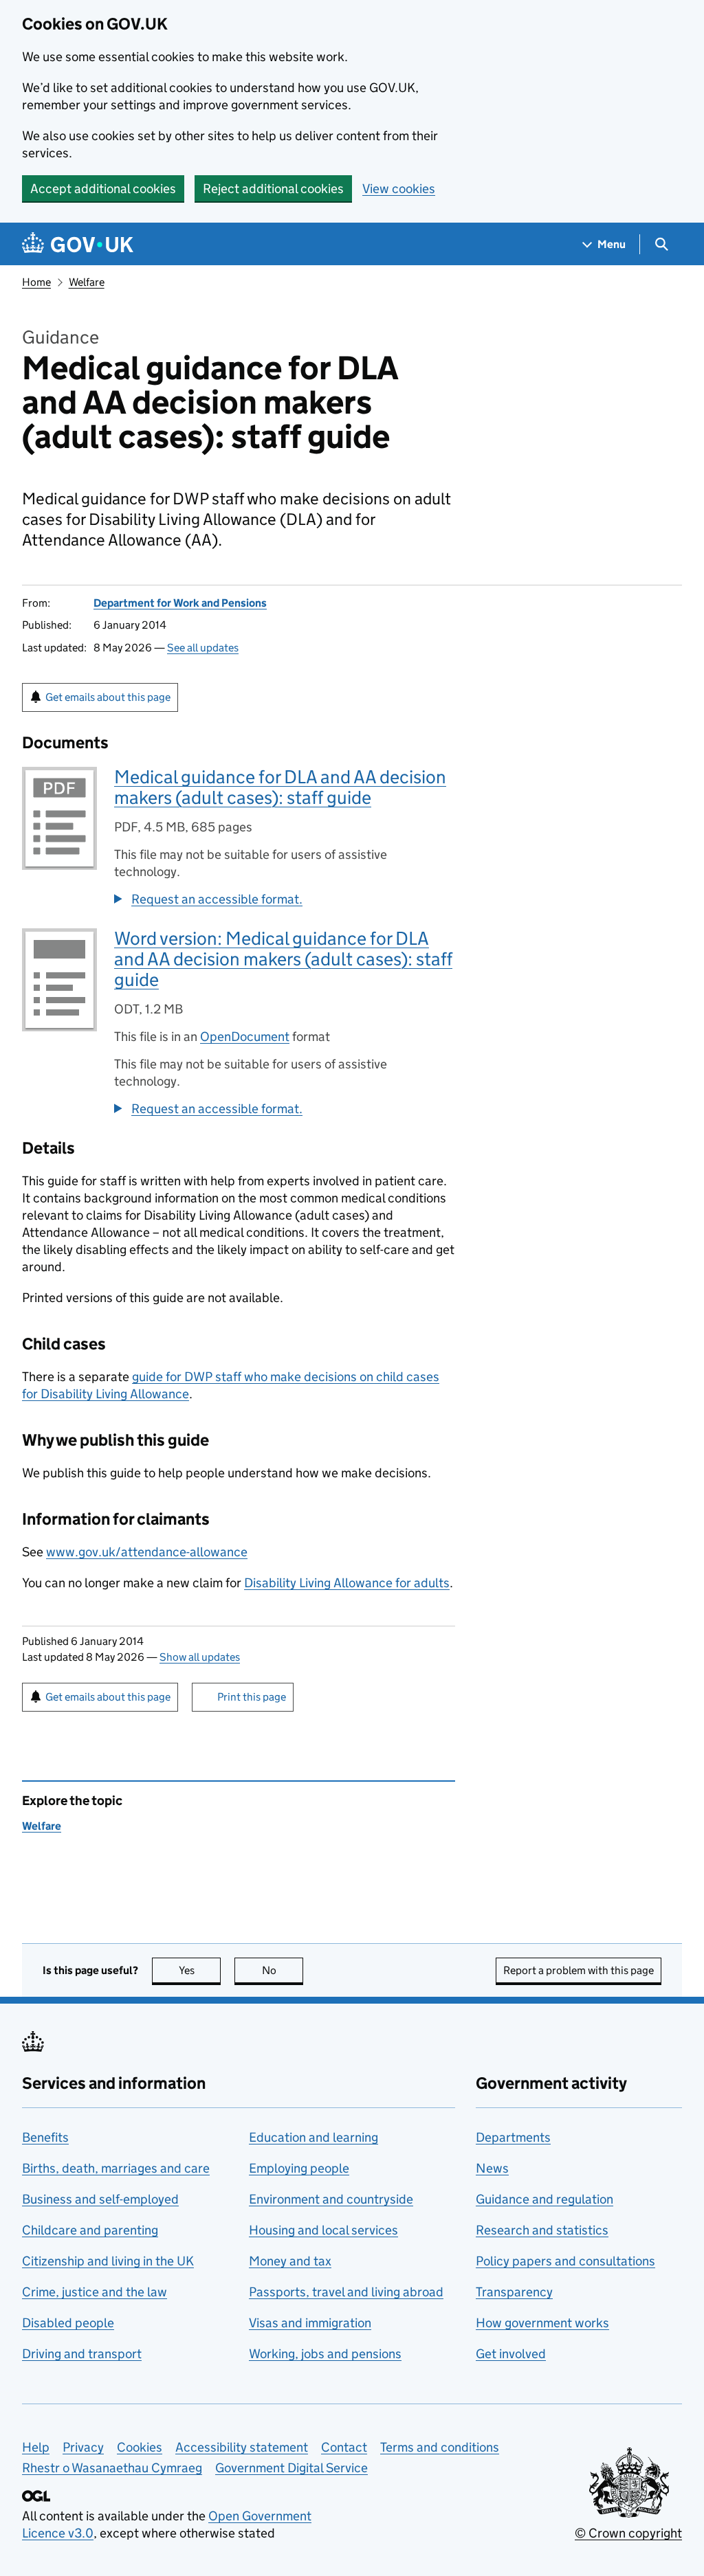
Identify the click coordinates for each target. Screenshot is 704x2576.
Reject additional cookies (273, 189)
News (492, 2168)
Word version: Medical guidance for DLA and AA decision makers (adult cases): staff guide (283, 959)
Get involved (511, 2354)
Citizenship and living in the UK (108, 2261)
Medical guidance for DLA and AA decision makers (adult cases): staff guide (280, 787)
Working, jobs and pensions (325, 2354)
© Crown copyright (628, 2533)
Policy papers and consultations (565, 2261)
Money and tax (290, 2261)
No (283, 1970)
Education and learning (313, 2137)
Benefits (45, 2137)
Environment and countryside (331, 2199)
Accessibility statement (242, 2447)
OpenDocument (245, 1037)
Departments (513, 2137)
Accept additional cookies (103, 189)
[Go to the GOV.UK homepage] (78, 244)
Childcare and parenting (90, 2230)
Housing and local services (323, 2230)
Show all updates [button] (200, 1657)
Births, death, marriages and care (116, 2168)
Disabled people (68, 2323)
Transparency (514, 2292)
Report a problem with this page (579, 1970)
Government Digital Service (291, 2468)
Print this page (252, 1697)
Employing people (299, 2168)
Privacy (83, 2447)
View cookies (399, 189)
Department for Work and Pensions (180, 603)
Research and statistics (542, 2230)
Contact (344, 2447)
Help (36, 2447)
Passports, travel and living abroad (346, 2292)
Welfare (87, 282)
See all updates (203, 648)
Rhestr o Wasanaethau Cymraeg (112, 2468)
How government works (542, 2323)
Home (36, 282)
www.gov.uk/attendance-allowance (147, 1552)
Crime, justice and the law (95, 2292)
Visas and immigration (310, 2323)
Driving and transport (82, 2354)
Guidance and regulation (544, 2199)
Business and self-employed (100, 2199)
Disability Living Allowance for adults (347, 1583)
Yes (200, 1970)
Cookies (140, 2447)
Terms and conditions (440, 2447)
